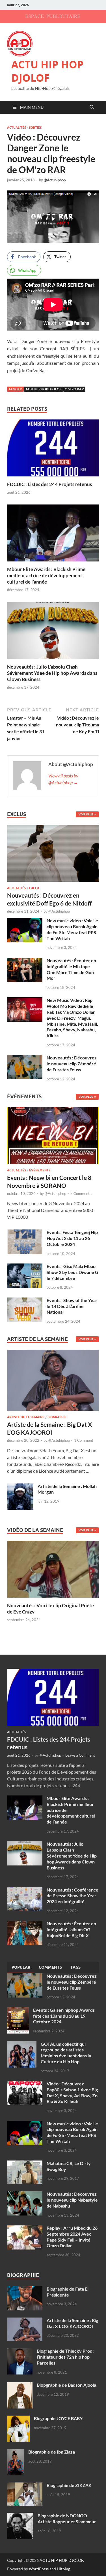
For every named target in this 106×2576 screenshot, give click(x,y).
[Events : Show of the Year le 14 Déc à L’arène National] (25, 1301)
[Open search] (92, 107)
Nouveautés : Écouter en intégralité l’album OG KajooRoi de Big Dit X (71, 1929)
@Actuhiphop (55, 180)
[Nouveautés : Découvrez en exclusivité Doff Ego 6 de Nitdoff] (53, 828)
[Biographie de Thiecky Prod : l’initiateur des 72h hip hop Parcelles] (20, 2351)
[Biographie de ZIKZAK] (25, 2486)
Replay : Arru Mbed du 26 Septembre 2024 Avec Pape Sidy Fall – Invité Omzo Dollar (72, 2237)
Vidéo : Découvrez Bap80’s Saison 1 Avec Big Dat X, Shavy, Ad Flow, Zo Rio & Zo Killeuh (72, 2092)
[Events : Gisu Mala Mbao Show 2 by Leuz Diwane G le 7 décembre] (25, 1267)
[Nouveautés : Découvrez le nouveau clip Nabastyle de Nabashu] (25, 2194)
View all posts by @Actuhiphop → (63, 779)
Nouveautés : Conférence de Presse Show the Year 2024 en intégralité (73, 1896)
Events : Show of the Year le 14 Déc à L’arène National (72, 1306)
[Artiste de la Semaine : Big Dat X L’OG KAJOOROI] (53, 1382)
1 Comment (84, 1440)
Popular (21, 1967)
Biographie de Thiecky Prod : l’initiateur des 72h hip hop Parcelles (66, 2357)
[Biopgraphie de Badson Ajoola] (20, 2385)
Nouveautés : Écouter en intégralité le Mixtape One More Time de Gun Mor (71, 969)
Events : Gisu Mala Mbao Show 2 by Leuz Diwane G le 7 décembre (73, 1272)
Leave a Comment (80, 1755)
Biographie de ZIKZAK (69, 2485)
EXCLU (34, 888)
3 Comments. (81, 1193)
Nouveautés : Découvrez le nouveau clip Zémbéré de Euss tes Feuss (72, 1064)
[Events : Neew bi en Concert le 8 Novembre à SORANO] (53, 1137)
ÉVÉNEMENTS (40, 1170)
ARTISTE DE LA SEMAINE (26, 1417)
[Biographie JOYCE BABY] (18, 2419)
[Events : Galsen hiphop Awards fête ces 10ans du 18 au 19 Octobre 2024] (18, 2010)
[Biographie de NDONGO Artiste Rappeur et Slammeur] (20, 2516)
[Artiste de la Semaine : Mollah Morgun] (20, 1487)
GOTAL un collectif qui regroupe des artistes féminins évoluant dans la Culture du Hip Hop (66, 2053)
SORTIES (35, 128)
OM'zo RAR (74, 389)
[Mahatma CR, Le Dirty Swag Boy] (25, 2164)
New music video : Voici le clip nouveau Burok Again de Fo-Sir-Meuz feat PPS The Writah (72, 929)
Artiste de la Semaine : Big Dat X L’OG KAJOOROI (72, 2323)
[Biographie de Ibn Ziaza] (16, 2452)
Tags (75, 1967)
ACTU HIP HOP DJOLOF (47, 71)
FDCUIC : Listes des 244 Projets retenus (49, 484)
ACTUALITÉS (17, 128)
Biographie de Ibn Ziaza (52, 2452)
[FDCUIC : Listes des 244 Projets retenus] (53, 450)
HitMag (63, 2569)
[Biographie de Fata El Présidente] (25, 2289)
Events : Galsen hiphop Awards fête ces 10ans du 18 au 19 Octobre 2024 (64, 2016)
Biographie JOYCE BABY (58, 2418)
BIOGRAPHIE (57, 1417)
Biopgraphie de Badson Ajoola (66, 2385)
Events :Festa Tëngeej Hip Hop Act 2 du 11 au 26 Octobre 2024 (72, 1238)
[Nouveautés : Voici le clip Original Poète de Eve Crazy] (53, 1568)
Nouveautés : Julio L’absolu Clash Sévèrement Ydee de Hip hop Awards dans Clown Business (52, 673)
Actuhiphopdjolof (44, 389)
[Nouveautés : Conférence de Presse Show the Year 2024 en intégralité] (25, 1890)
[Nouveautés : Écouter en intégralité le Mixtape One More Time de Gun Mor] (25, 961)
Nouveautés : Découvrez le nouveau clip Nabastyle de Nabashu (72, 2200)
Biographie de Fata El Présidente (68, 2292)
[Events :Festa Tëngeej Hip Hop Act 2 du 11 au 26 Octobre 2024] (25, 1233)
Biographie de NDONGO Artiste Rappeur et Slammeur (67, 2518)
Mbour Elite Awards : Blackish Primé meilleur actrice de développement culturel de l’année (46, 575)
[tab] (21, 1967)
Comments (50, 1967)
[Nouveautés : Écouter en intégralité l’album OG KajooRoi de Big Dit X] (25, 1924)
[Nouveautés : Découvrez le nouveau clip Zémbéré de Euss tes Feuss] (25, 1058)
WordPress (39, 2569)
